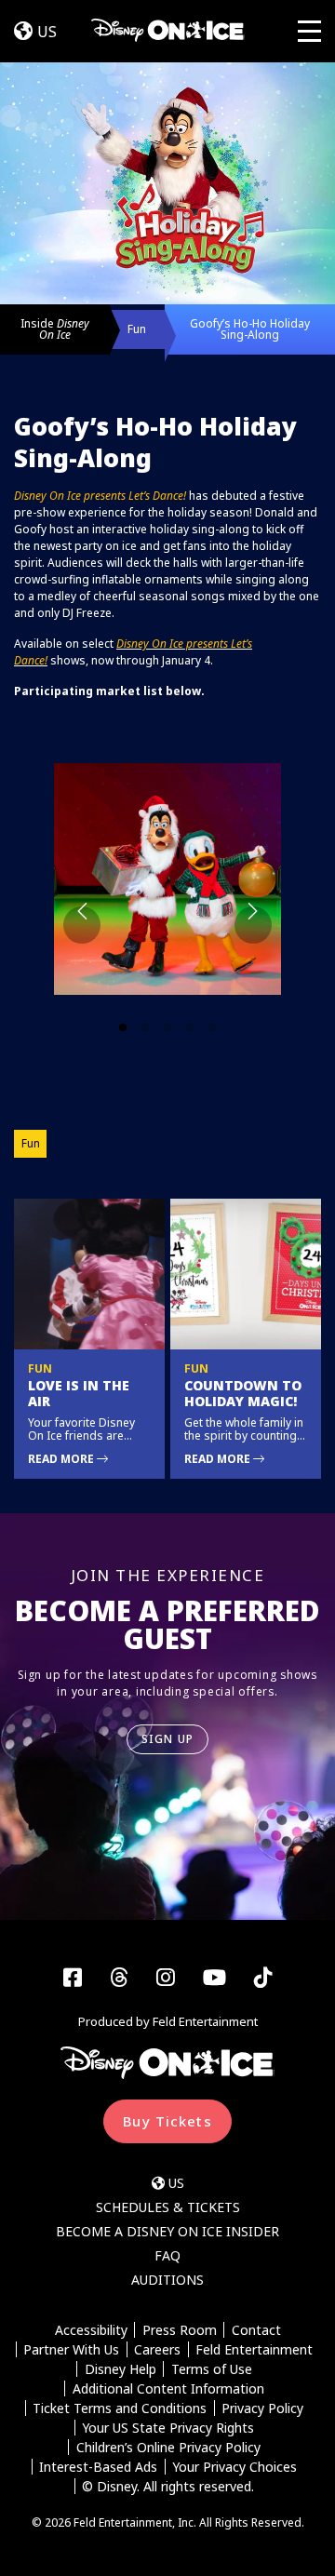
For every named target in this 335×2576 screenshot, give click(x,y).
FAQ (167, 2255)
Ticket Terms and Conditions (120, 2408)
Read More (62, 1459)
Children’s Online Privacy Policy (168, 2447)
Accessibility (91, 2330)
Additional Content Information (168, 2388)
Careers (157, 2349)
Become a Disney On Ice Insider (167, 2231)
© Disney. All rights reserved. (168, 2486)
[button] (167, 886)
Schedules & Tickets (168, 2207)
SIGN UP (167, 1739)
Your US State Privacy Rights (168, 2428)
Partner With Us (71, 2349)
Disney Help (121, 2369)
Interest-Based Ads (98, 2467)
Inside (55, 329)
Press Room (180, 2330)
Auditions (167, 2280)
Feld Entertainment (254, 2349)
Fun (137, 329)
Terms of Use (212, 2369)
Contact (256, 2330)
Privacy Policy (262, 2408)
